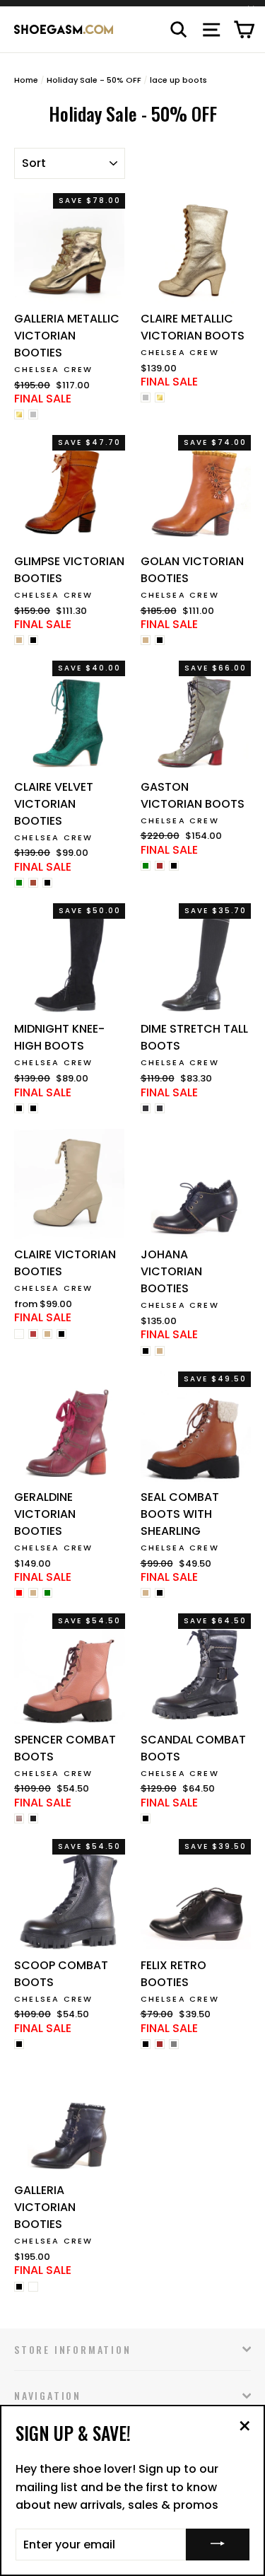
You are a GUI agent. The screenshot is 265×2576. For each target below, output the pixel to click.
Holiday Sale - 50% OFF (94, 80)
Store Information (73, 2349)
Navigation (48, 2395)
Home (26, 80)
